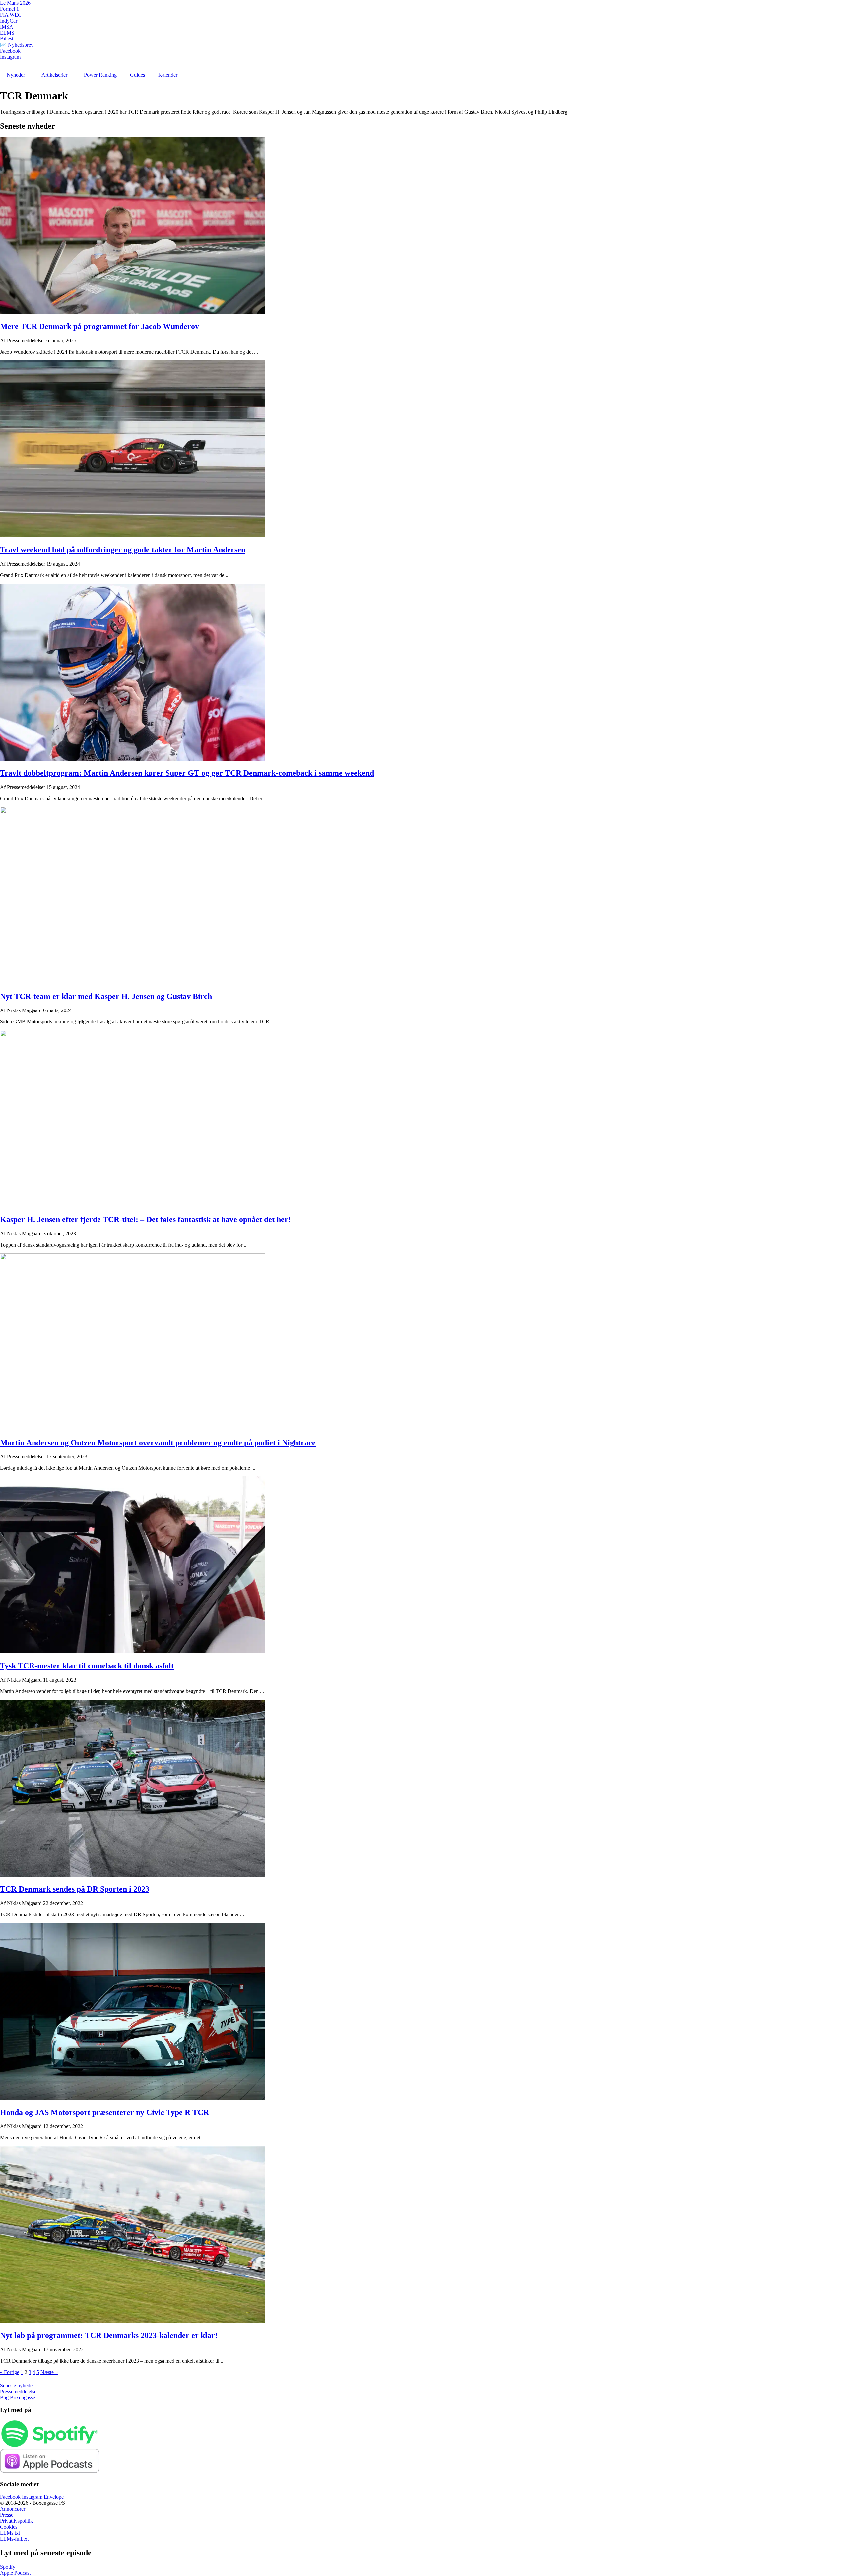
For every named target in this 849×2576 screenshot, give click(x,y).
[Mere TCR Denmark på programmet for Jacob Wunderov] (133, 313)
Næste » (49, 2372)
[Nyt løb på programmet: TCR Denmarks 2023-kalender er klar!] (133, 2321)
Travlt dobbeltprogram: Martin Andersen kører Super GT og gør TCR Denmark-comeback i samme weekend (187, 773)
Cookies (9, 2527)
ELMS (7, 33)
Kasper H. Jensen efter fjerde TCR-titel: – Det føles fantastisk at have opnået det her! (145, 1219)
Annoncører (13, 2509)
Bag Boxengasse (18, 2397)
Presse (7, 2515)
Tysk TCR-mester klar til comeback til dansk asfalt (87, 1666)
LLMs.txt (10, 2533)
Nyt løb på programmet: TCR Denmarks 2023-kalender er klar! (109, 2335)
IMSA (7, 27)
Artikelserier (54, 75)
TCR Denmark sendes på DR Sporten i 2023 (75, 1889)
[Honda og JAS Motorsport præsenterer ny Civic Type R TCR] (133, 2098)
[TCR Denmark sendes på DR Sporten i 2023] (133, 1875)
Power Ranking (100, 75)
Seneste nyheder (17, 2385)
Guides (137, 75)
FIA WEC (11, 15)
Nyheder (16, 75)
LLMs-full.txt (14, 2539)
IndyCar (9, 21)
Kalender (168, 75)
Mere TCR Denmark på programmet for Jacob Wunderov (99, 326)
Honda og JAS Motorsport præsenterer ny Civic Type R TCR (104, 2112)
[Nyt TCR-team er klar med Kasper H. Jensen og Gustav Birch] (133, 982)
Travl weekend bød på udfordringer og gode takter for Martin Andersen (123, 550)
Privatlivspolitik (16, 2521)
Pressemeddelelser (19, 2391)
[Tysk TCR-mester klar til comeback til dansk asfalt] (133, 1652)
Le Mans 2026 (15, 3)
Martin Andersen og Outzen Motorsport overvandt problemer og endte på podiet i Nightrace (158, 1443)
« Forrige (10, 2372)
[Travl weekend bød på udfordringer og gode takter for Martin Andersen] (133, 536)
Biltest (7, 39)
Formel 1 (9, 9)
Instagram (10, 57)
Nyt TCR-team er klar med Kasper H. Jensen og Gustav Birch (106, 996)
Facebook (10, 51)
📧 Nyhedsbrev (17, 45)
